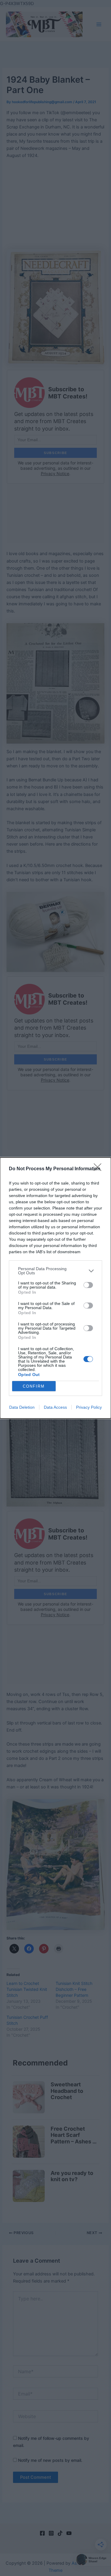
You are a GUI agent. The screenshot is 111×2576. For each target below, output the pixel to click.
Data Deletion (22, 1407)
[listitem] (55, 1271)
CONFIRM (34, 1386)
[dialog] (55, 1288)
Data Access (55, 1407)
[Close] (99, 1169)
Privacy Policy (89, 1407)
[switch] (88, 1285)
